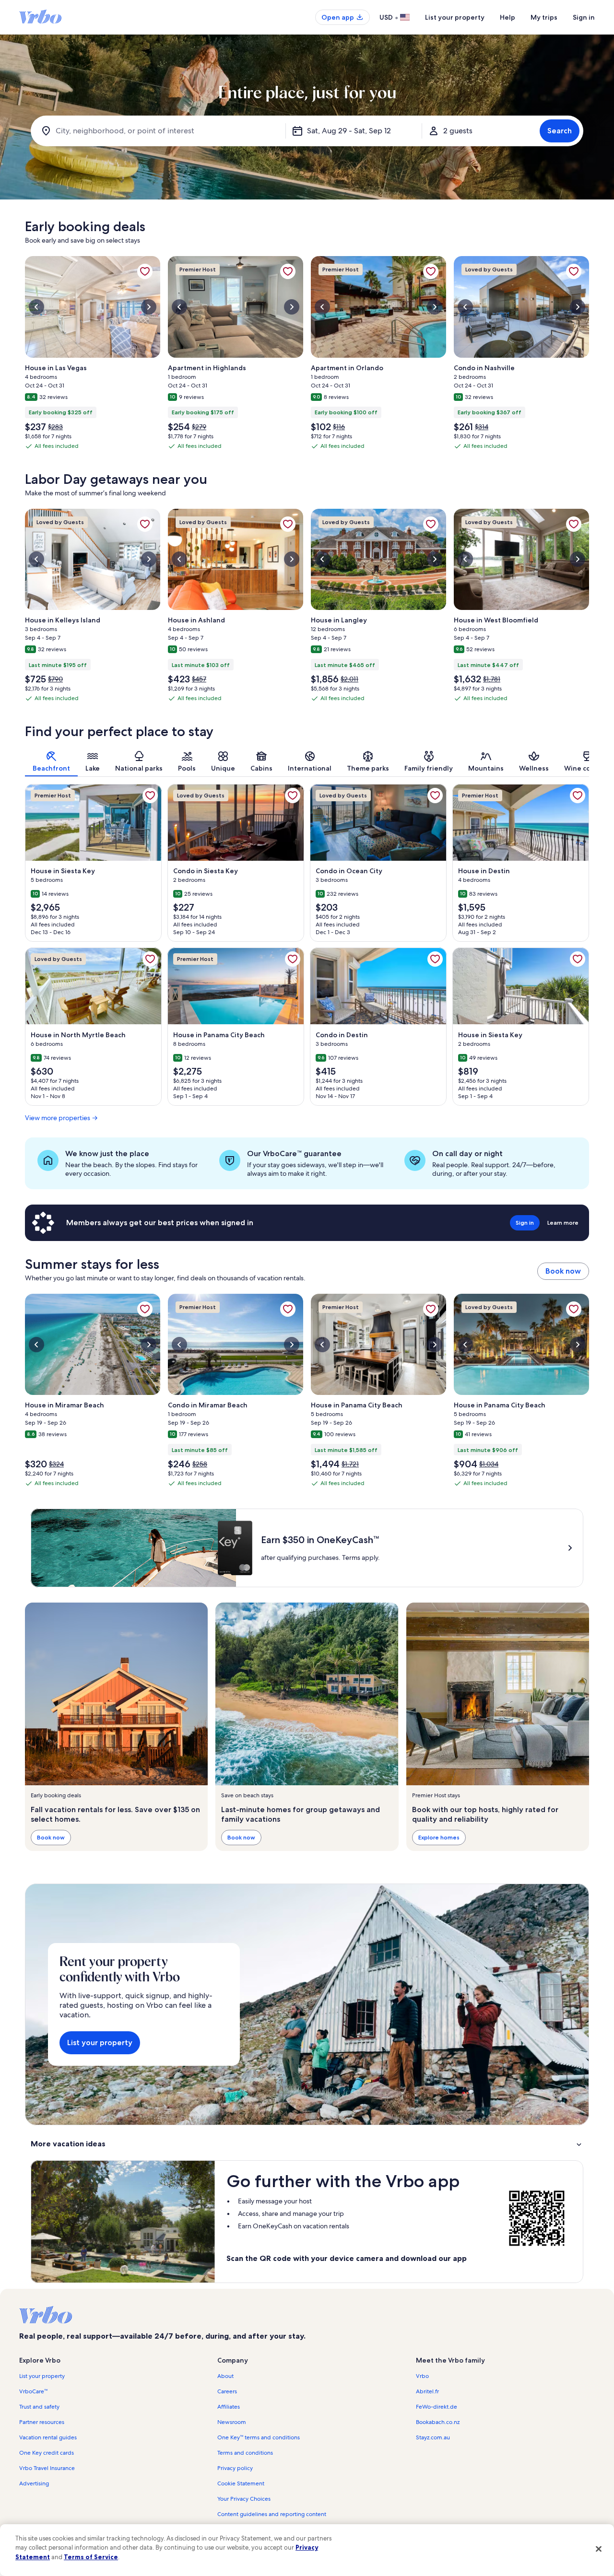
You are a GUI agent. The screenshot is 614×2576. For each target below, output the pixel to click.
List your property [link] (42, 2376)
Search (560, 131)
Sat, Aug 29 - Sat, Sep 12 (349, 131)
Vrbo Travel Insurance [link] (47, 2468)
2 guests (458, 131)
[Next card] (589, 356)
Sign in (584, 17)
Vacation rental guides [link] (48, 2437)
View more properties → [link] (61, 1118)
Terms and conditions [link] (245, 2453)
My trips (544, 17)
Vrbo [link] (422, 2376)
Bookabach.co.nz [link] (438, 2422)
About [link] (225, 2376)
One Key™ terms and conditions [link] (259, 2437)
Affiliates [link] (229, 2407)
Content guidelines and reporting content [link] (272, 2514)
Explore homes (439, 1837)
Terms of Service (91, 2557)
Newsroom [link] (232, 2422)
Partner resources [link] (42, 2422)
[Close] (599, 2549)
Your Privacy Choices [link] (244, 2499)
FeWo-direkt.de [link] (437, 2407)
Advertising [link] (34, 2483)
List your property (455, 17)
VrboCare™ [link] (33, 2391)
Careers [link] (227, 2391)
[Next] (589, 761)
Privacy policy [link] (235, 2468)
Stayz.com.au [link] (433, 2437)
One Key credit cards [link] (47, 2453)
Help (508, 17)
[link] (145, 271)
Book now (563, 1271)
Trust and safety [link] (39, 2407)
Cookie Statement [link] (241, 2483)
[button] (307, 2144)
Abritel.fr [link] (427, 2391)
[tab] (51, 761)
